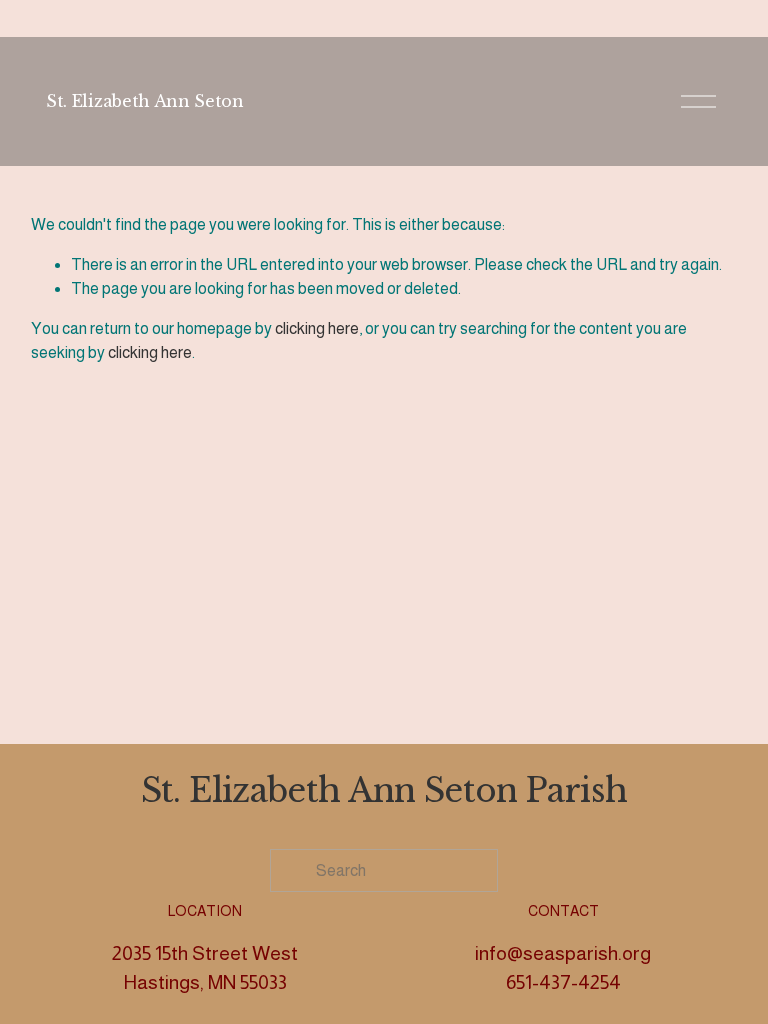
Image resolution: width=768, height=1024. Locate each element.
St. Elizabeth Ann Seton (145, 101)
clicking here (317, 328)
